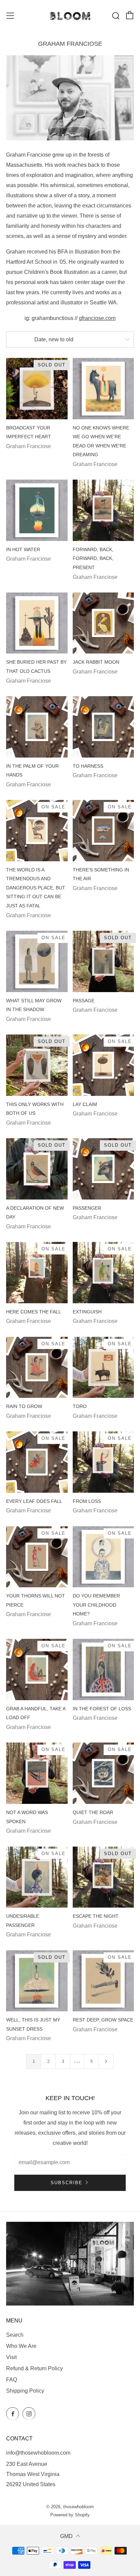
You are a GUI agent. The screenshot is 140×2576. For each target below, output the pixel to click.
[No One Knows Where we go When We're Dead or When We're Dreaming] (103, 389)
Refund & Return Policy (34, 2368)
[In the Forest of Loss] (103, 1669)
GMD (66, 2536)
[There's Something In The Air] (103, 831)
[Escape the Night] (103, 1877)
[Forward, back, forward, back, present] (103, 510)
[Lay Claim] (103, 1065)
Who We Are (21, 2346)
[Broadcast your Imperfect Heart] (37, 389)
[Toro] (103, 1367)
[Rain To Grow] (37, 1367)
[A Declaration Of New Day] (37, 1169)
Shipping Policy (25, 2391)
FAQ (12, 2380)
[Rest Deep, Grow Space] (103, 1981)
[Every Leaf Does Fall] (37, 1462)
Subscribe (67, 2183)
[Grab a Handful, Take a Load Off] (37, 1669)
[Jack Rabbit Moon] (103, 623)
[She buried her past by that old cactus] (37, 623)
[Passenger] (103, 1169)
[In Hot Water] (37, 510)
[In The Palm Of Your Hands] (37, 727)
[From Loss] (103, 1462)
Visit (11, 2357)
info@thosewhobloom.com (38, 2453)
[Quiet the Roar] (103, 1773)
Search (15, 2335)
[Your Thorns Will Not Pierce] (37, 1557)
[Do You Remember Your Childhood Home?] (103, 1557)
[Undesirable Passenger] (37, 1877)
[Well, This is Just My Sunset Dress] (37, 1981)
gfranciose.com (97, 318)
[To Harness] (103, 727)
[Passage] (103, 961)
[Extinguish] (103, 1273)
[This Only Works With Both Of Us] (37, 1065)
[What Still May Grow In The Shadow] (37, 961)
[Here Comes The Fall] (37, 1273)
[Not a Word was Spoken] (37, 1773)
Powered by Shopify (70, 2515)
